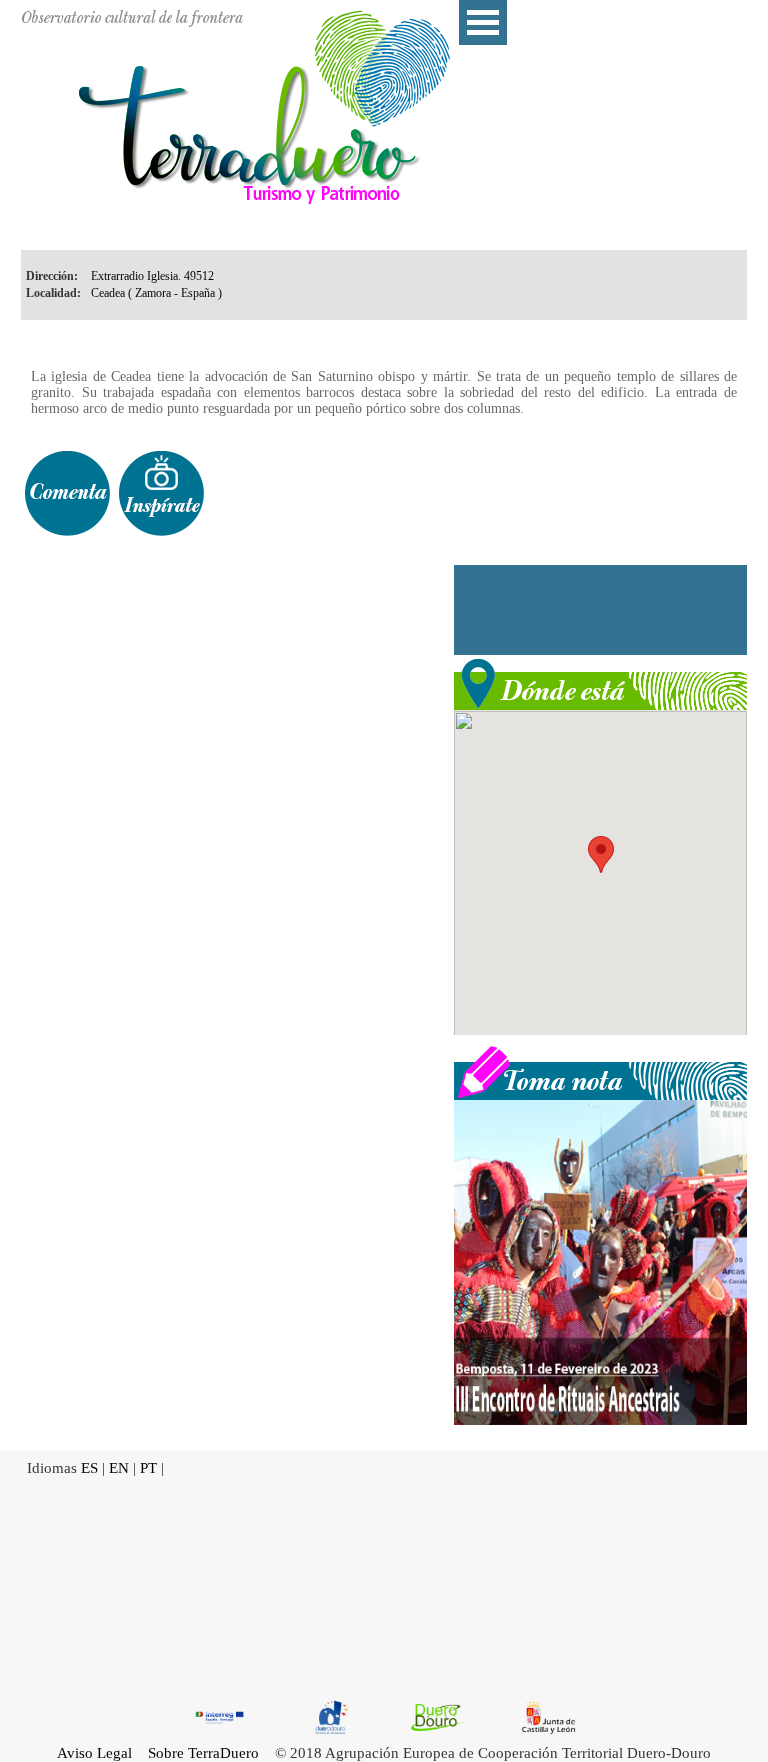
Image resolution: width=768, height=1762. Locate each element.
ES (89, 1468)
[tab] (67, 493)
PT (148, 1468)
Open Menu (483, 22)
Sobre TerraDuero (203, 1753)
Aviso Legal (94, 1753)
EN (119, 1468)
